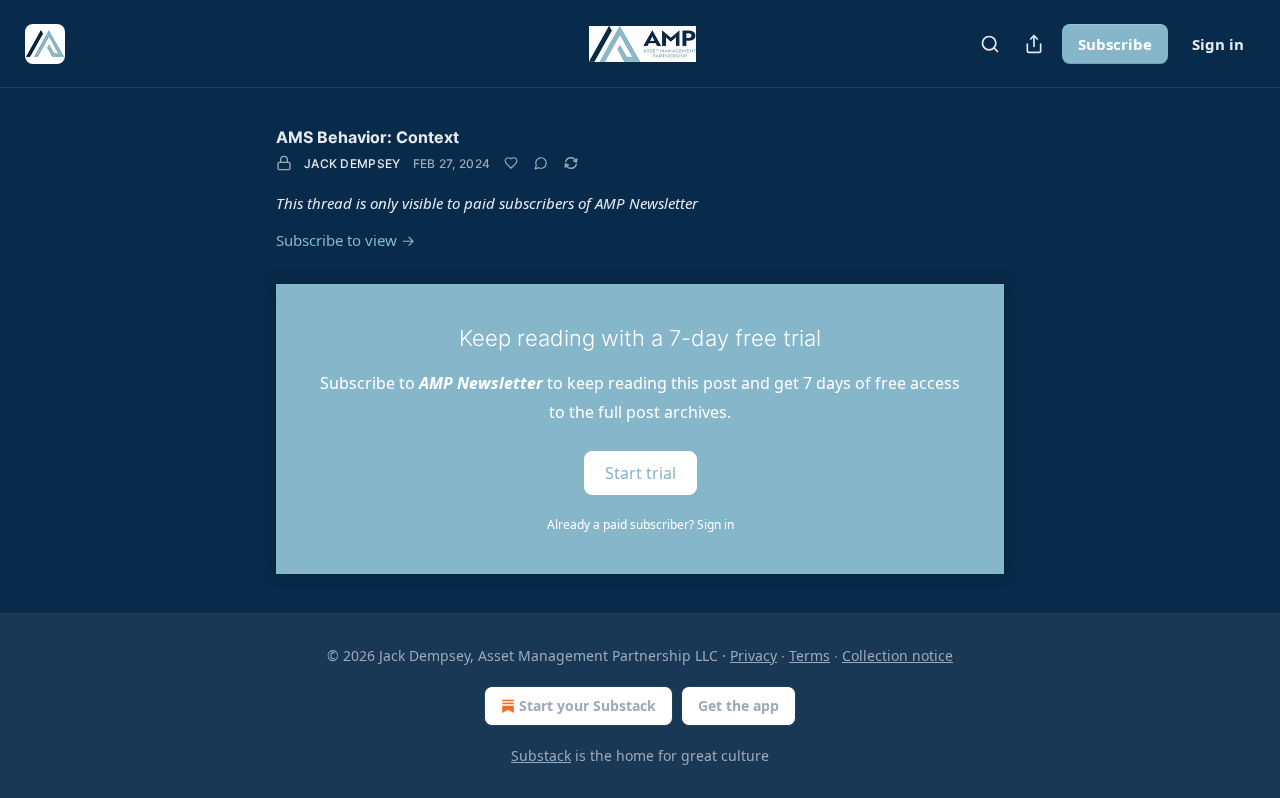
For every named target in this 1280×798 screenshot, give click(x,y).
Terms (809, 655)
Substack (541, 755)
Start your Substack (587, 705)
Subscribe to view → (345, 240)
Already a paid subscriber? (640, 524)
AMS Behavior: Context (367, 137)
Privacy (753, 655)
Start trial (640, 472)
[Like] (511, 163)
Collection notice (897, 655)
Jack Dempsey (352, 163)
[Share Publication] (1034, 44)
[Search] (990, 44)
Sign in (1218, 44)
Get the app (738, 705)
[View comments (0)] (541, 163)
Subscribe (1115, 44)
